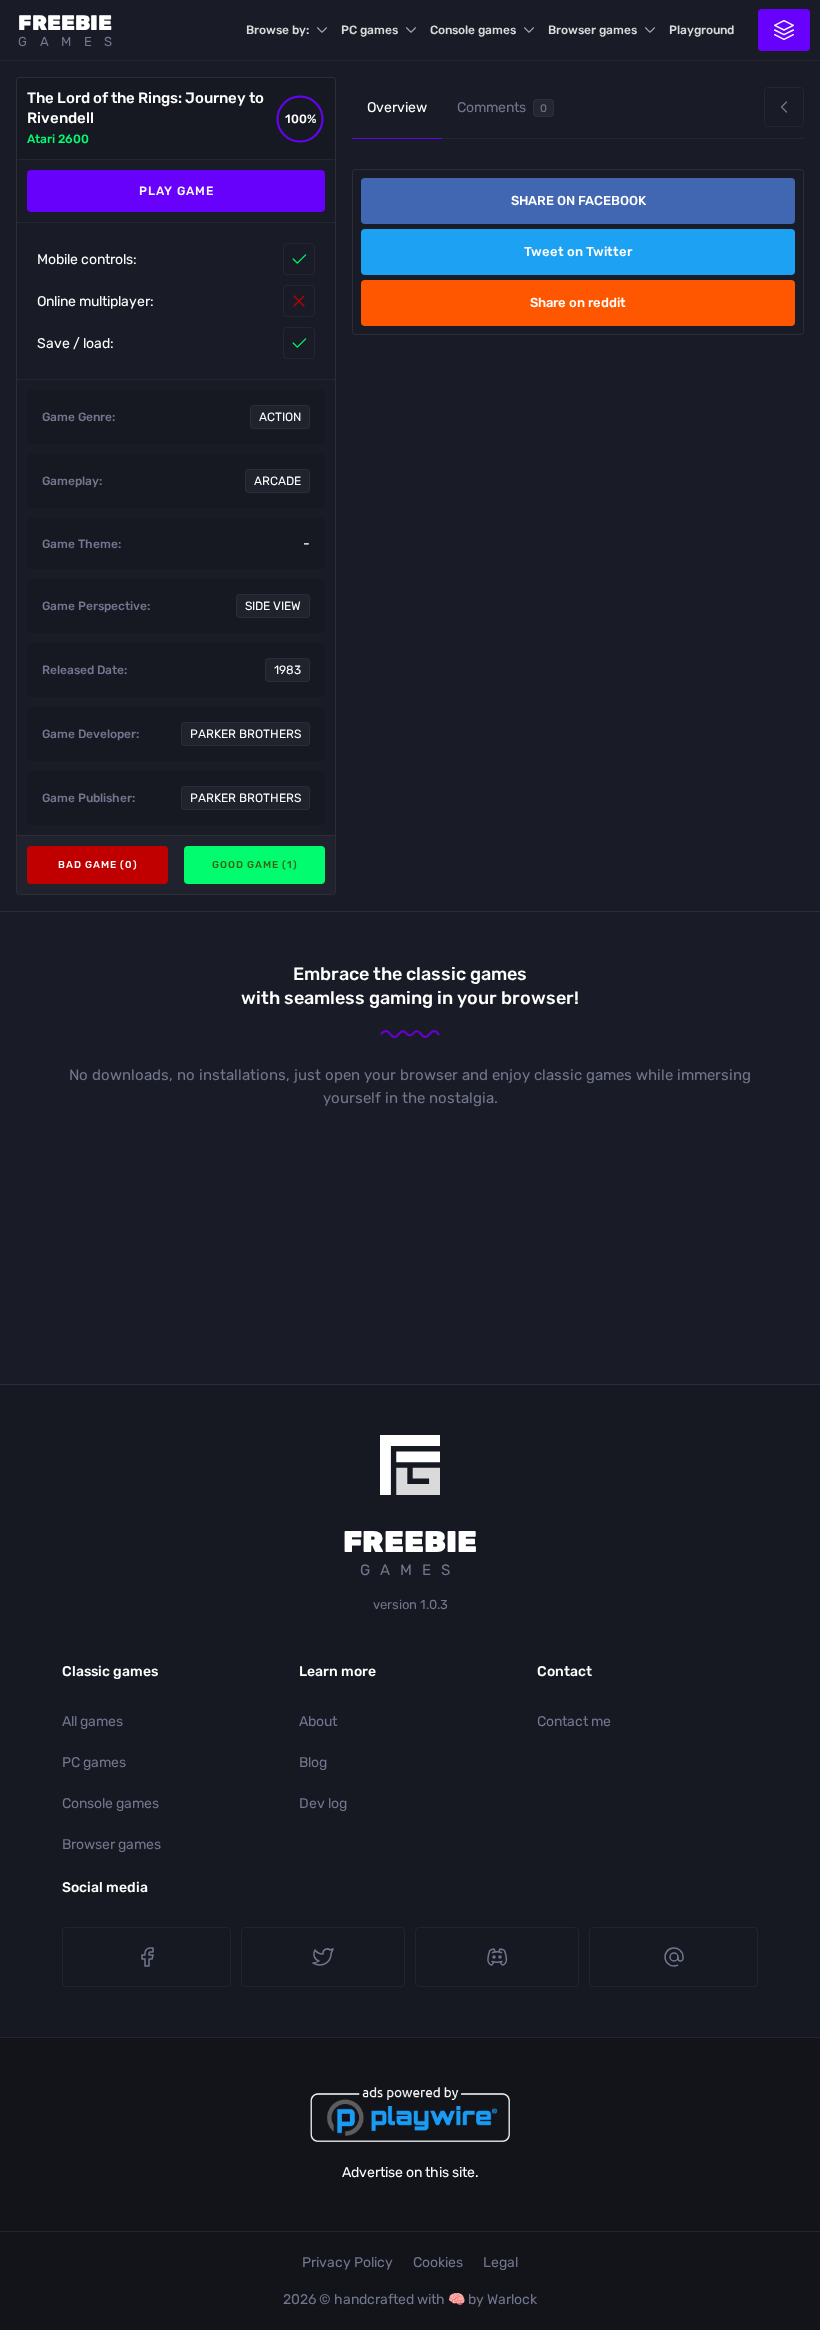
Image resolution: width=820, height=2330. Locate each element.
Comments (502, 107)
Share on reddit (578, 302)
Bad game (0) (98, 865)
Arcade (277, 481)
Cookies (438, 2262)
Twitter (323, 1957)
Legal (500, 2262)
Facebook (146, 1957)
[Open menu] (784, 30)
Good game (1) (255, 865)
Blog (313, 1762)
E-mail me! (673, 1957)
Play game (176, 191)
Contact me (574, 1721)
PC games (369, 30)
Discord (497, 1957)
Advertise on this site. (410, 2172)
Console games (473, 30)
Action (280, 417)
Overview (397, 107)
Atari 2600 (58, 139)
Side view (273, 606)
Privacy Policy (347, 2262)
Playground (701, 30)
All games (92, 1721)
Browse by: (277, 30)
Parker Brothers (245, 734)
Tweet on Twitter (578, 251)
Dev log (323, 1803)
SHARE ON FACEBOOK (578, 200)
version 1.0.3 (410, 1604)
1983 (287, 670)
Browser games (592, 30)
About (318, 1721)
